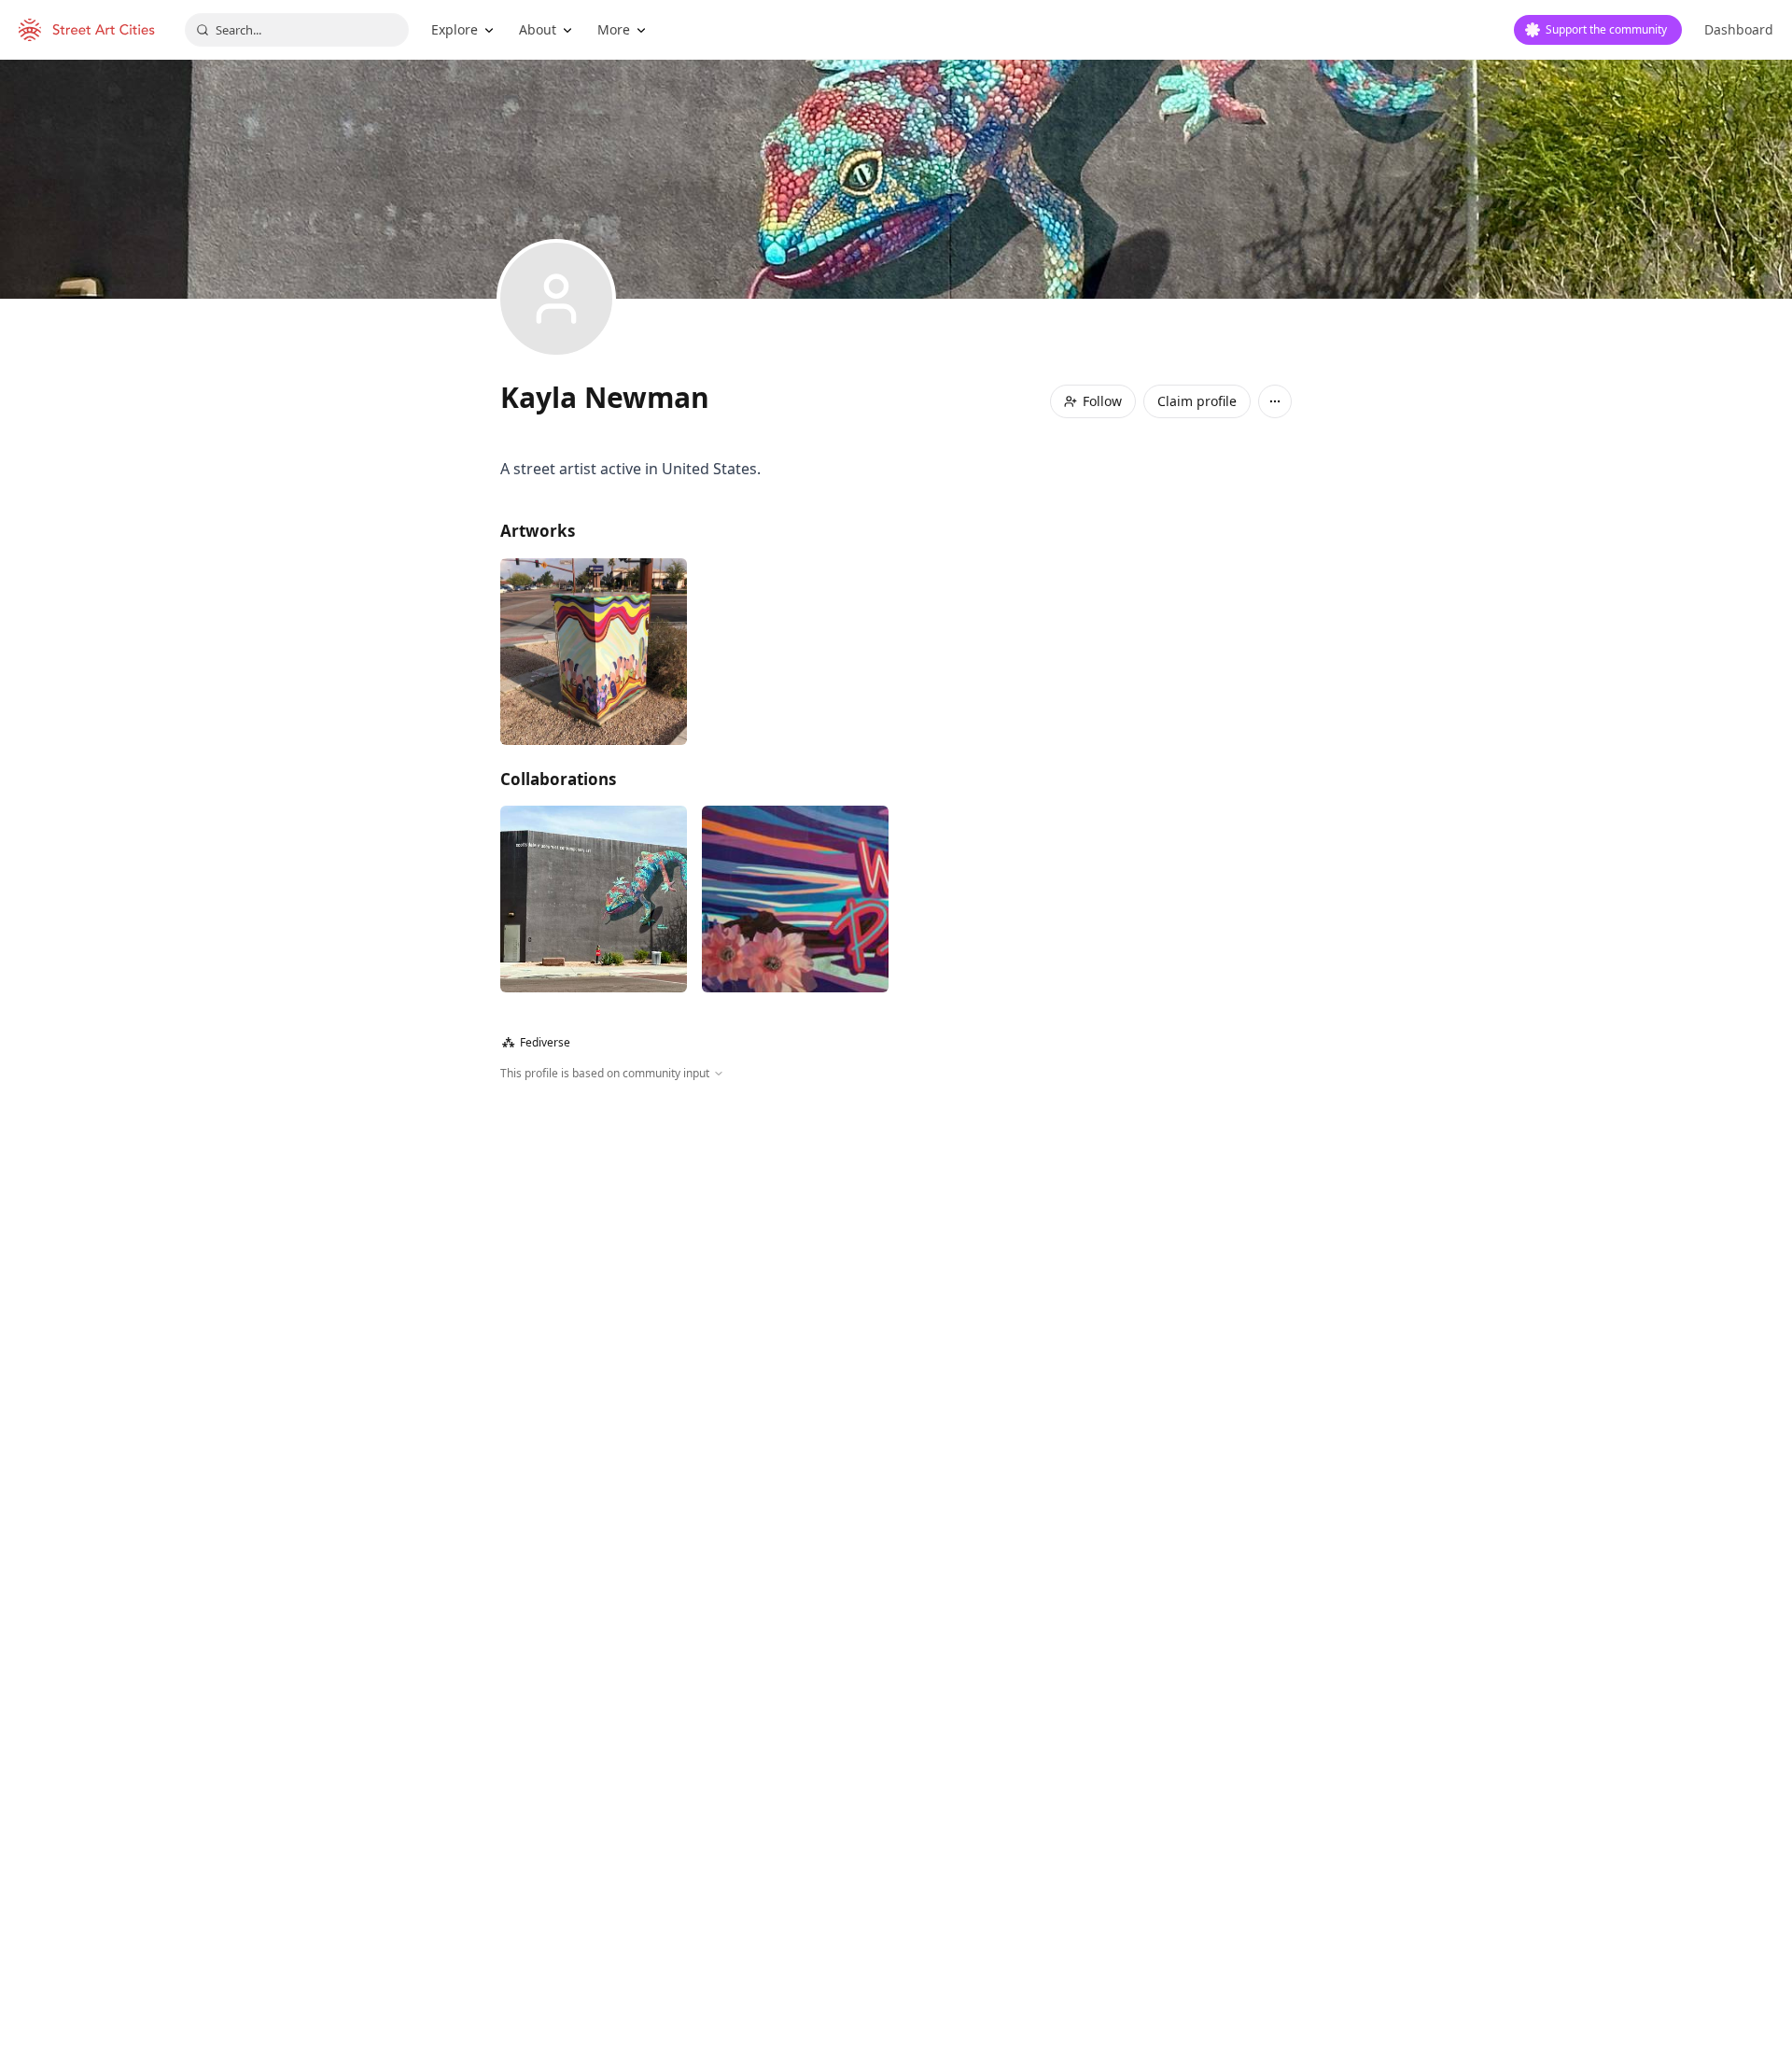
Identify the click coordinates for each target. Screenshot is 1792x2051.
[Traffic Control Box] (594, 652)
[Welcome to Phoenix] (795, 899)
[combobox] (297, 30)
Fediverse (536, 1042)
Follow (1102, 401)
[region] (896, 1284)
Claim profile (1197, 401)
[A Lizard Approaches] (594, 899)
